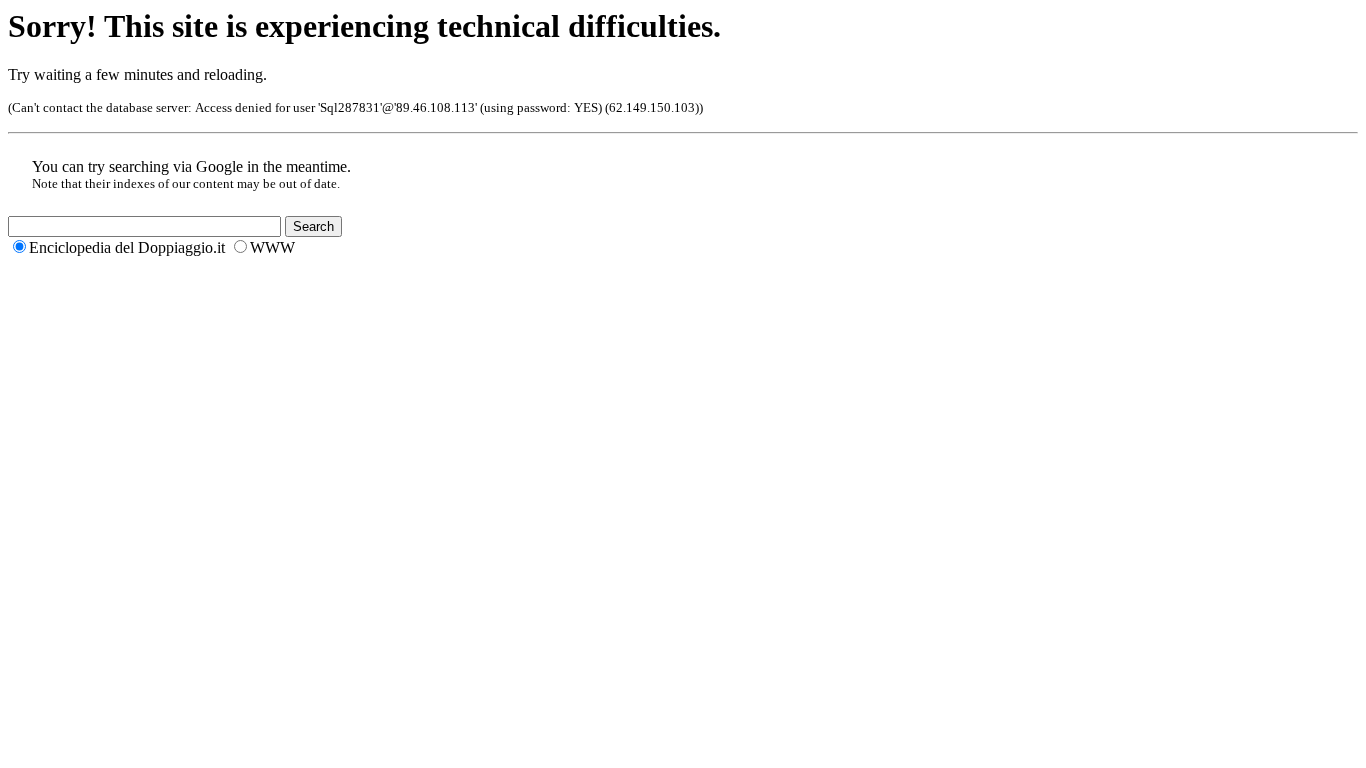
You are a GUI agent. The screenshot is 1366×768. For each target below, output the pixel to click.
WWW (272, 247)
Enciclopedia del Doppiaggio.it (127, 247)
